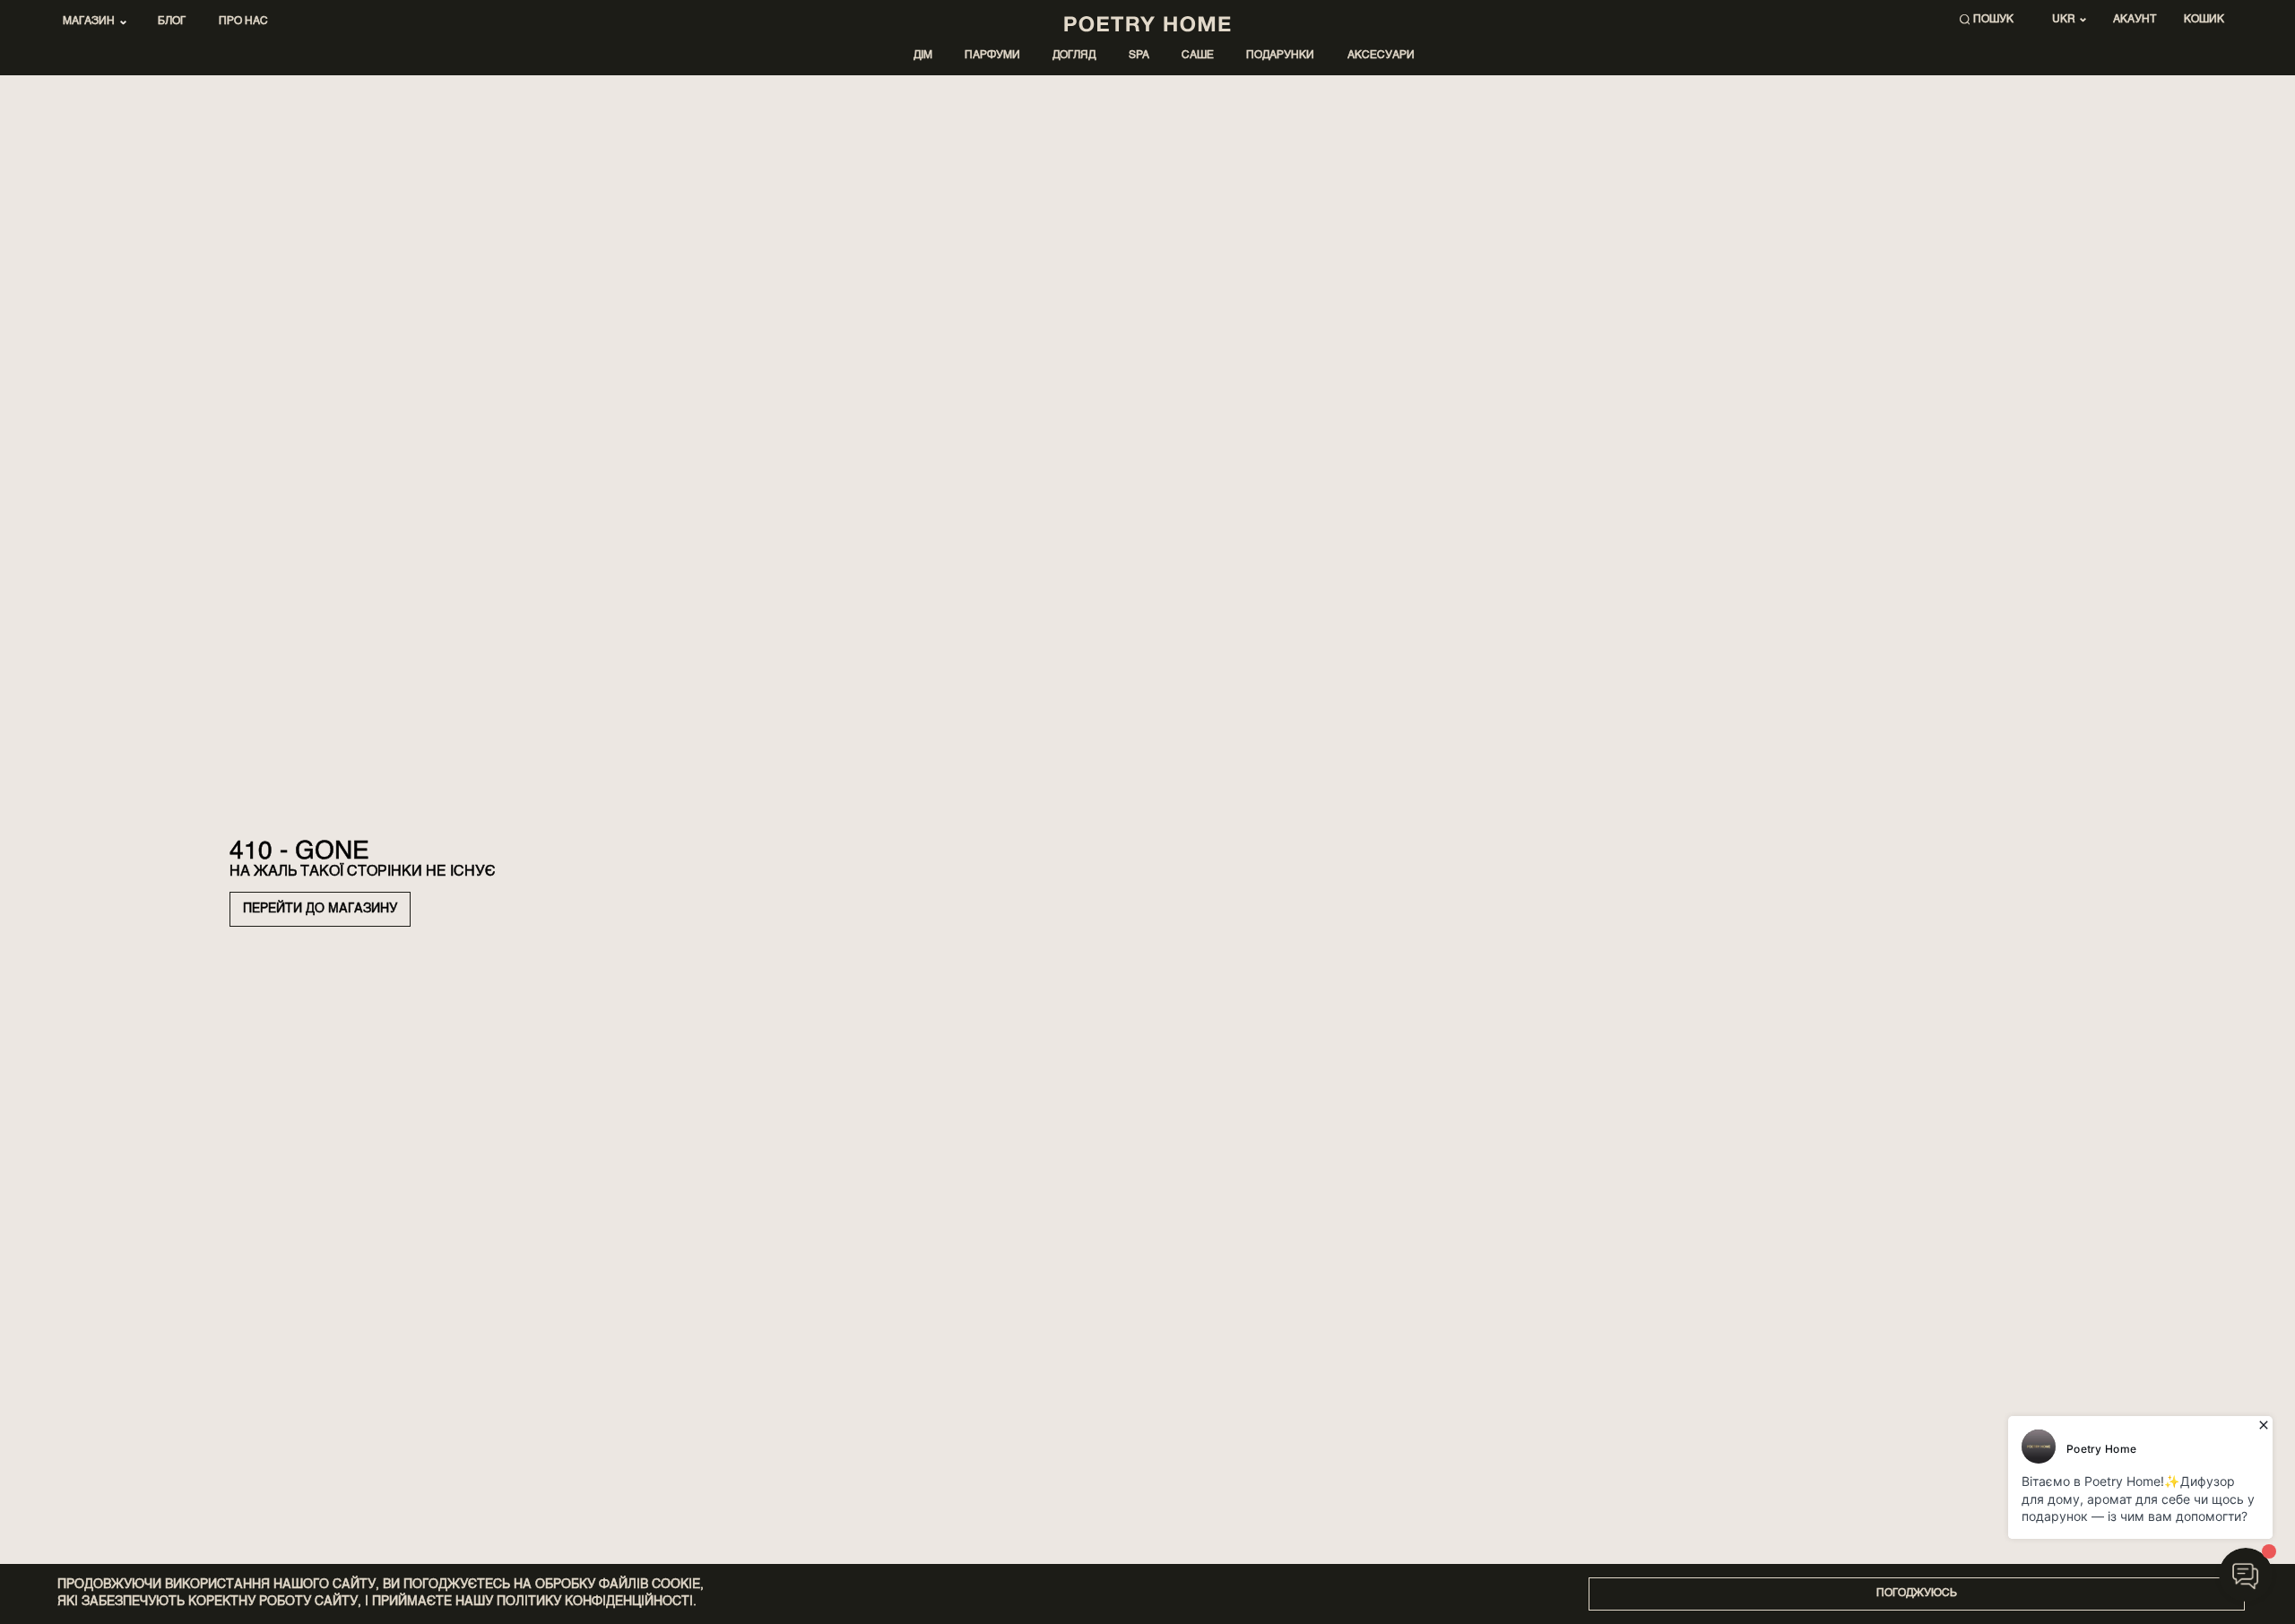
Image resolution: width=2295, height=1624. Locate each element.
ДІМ (923, 56)
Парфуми (992, 56)
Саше (1198, 56)
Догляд (1074, 56)
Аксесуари (1381, 56)
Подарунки (1280, 56)
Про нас (243, 22)
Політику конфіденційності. (597, 1602)
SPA (1139, 56)
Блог (172, 22)
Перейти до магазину (320, 909)
